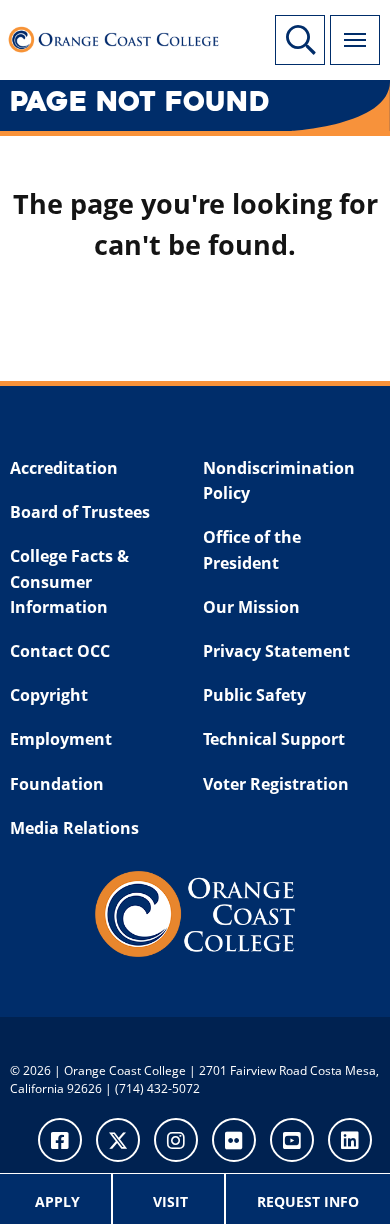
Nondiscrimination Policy (279, 481)
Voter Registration (276, 784)
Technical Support (274, 739)
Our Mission (251, 607)
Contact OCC (60, 651)
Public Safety (254, 695)
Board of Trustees (80, 512)
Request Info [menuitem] (308, 1201)
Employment (61, 739)
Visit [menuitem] (170, 1201)
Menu (355, 40)
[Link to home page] (119, 34)
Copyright (49, 695)
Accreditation (64, 468)
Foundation (57, 784)
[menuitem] (58, 1199)
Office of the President (252, 550)
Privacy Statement (276, 651)
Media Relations (74, 828)
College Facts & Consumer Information (69, 581)
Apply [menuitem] (57, 1201)
